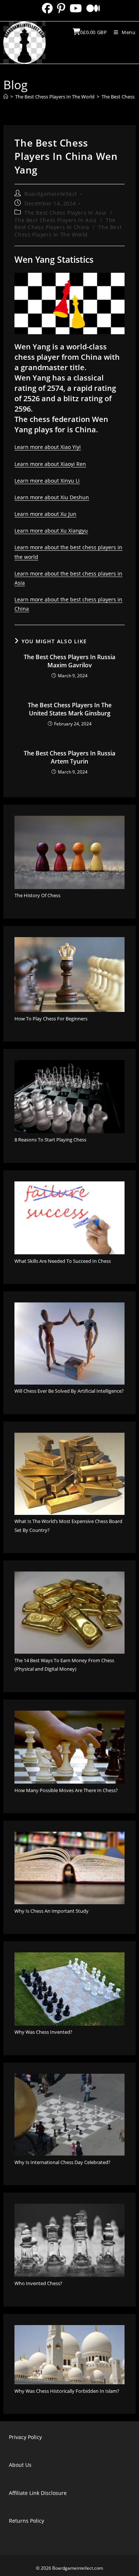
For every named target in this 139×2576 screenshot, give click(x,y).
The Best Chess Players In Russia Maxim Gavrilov (69, 661)
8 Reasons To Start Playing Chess (50, 1140)
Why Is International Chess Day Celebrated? (62, 2162)
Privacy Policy (25, 2437)
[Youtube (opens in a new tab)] (76, 8)
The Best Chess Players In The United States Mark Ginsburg (70, 709)
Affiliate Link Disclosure (38, 2493)
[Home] (6, 97)
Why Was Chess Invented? (43, 2032)
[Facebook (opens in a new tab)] (47, 8)
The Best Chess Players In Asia (65, 213)
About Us (20, 2465)
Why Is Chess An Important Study (52, 1911)
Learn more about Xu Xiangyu (51, 531)
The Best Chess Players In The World (68, 231)
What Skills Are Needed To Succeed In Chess (63, 1261)
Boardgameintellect (51, 194)
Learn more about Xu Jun (45, 514)
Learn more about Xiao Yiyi (48, 447)
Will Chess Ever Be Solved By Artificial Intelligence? (69, 1391)
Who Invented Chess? (38, 2283)
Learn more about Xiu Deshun (52, 497)
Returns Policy (27, 2521)
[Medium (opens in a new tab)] (92, 8)
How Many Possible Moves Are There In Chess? (66, 1790)
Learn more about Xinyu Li (47, 481)
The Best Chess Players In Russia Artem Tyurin (69, 757)
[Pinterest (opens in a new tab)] (61, 8)
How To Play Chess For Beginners (51, 1019)
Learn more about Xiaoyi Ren (50, 464)
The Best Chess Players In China (65, 224)
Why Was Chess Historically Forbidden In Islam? (67, 2391)
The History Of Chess (37, 895)
